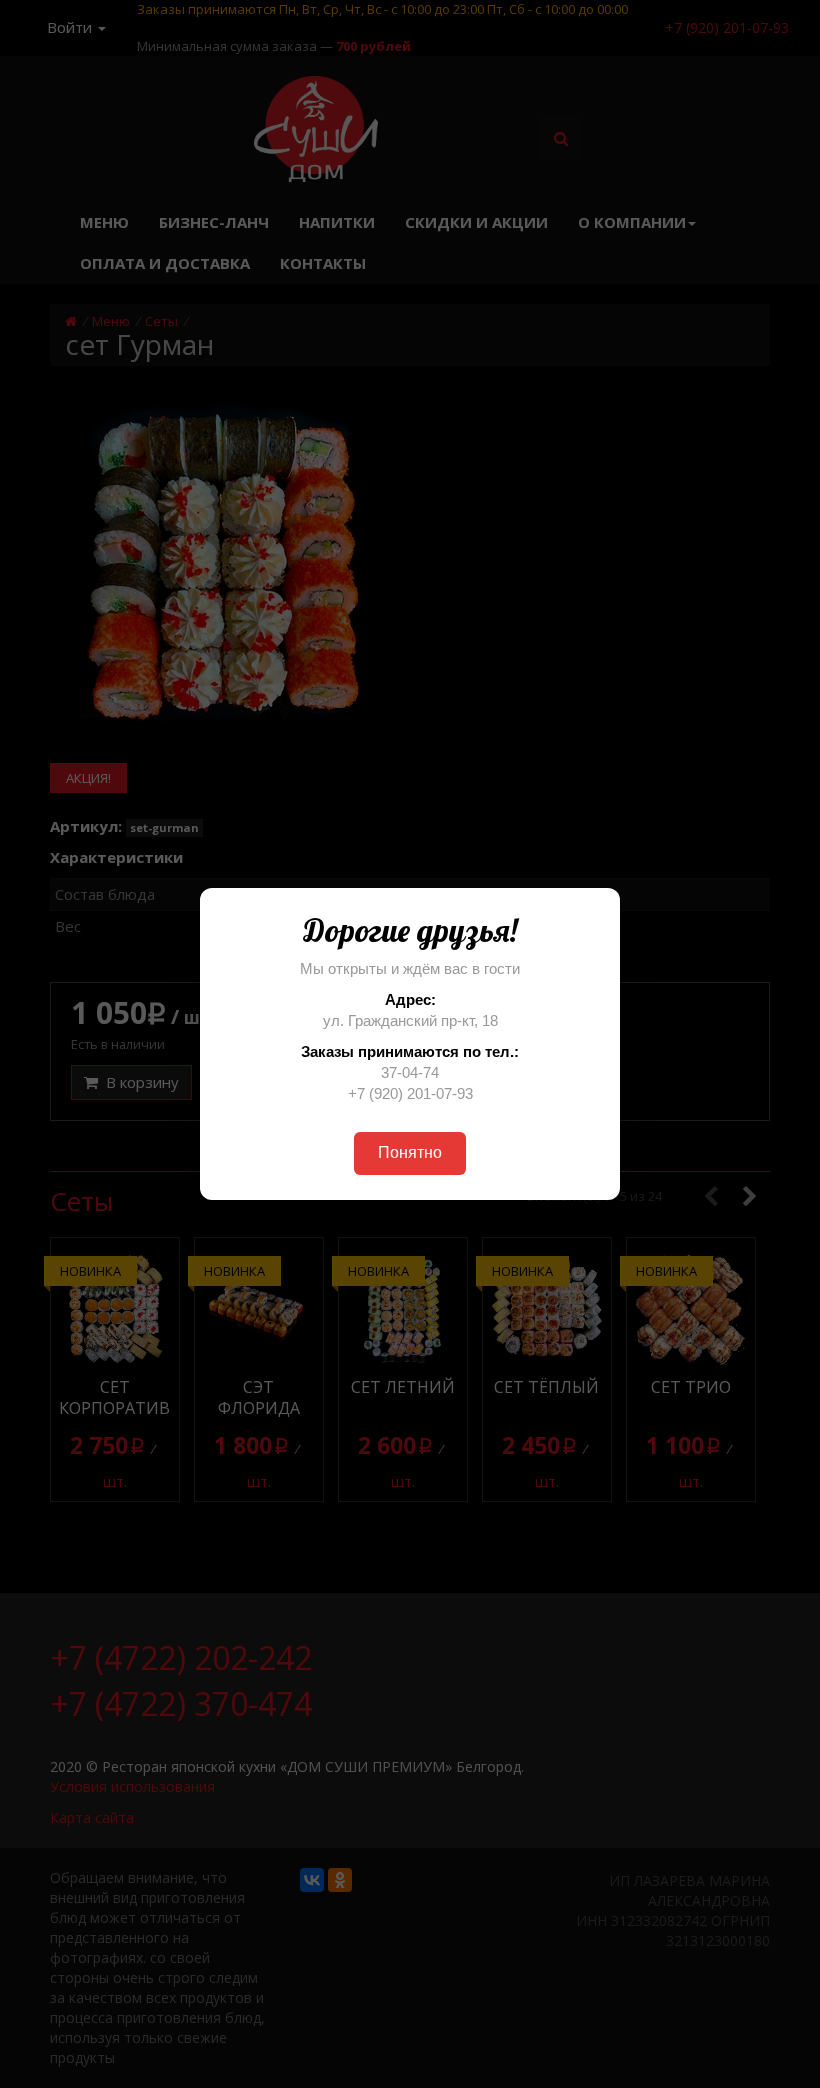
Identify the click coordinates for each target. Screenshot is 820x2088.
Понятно (410, 1152)
